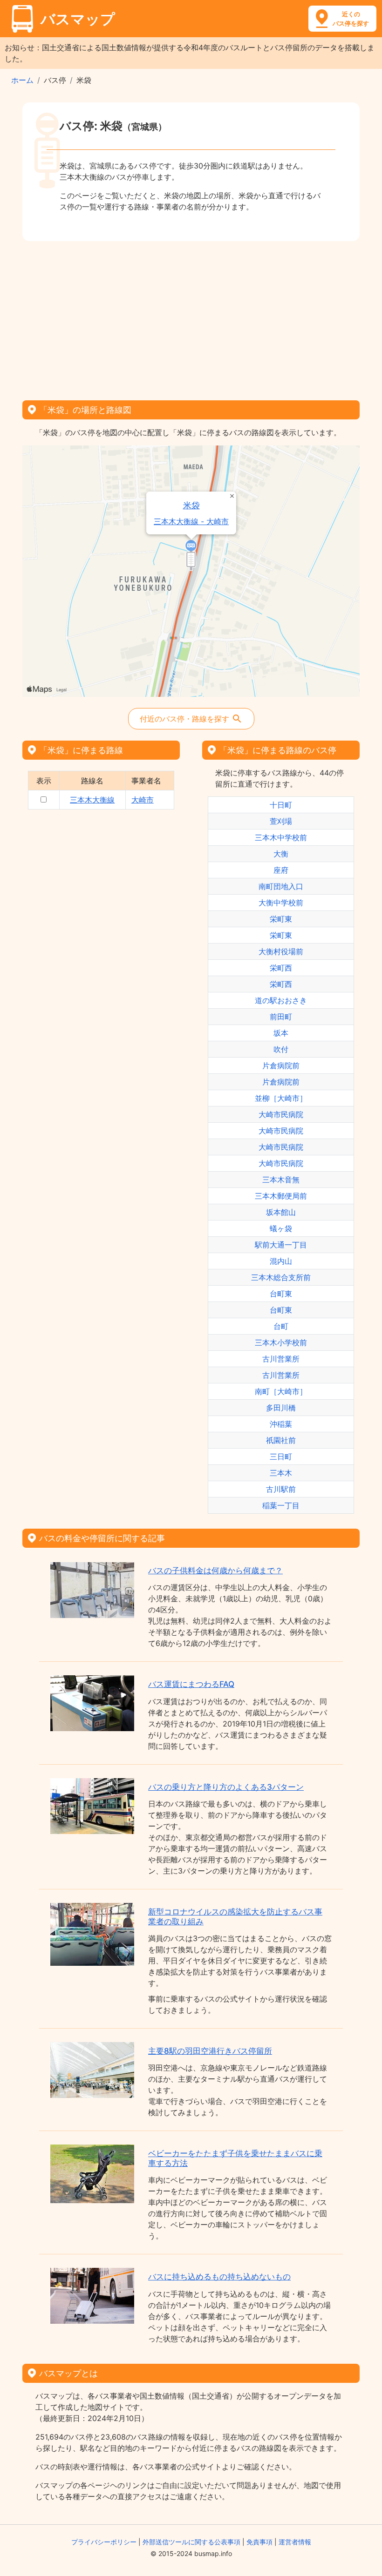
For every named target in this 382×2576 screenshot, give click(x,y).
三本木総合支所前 (281, 1277)
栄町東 (281, 919)
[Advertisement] (191, 317)
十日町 (281, 805)
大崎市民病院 (281, 1114)
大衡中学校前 (281, 903)
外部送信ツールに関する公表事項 (191, 2542)
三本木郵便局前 (281, 1196)
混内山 (281, 1261)
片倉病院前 (281, 1065)
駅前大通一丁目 (281, 1245)
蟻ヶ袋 (281, 1228)
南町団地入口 (281, 886)
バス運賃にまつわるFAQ (191, 1684)
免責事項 (259, 2542)
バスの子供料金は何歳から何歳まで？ (215, 1571)
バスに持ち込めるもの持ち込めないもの (219, 2277)
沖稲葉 (281, 1424)
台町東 (281, 1294)
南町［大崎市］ (281, 1391)
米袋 (191, 505)
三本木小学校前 (281, 1342)
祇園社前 (281, 1440)
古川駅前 (281, 1489)
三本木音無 (281, 1180)
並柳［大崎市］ (281, 1098)
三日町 (281, 1457)
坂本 (281, 1033)
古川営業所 (281, 1359)
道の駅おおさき (281, 1000)
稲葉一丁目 (281, 1505)
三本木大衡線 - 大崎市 (191, 522)
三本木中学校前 (281, 837)
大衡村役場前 (281, 951)
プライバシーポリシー (104, 2542)
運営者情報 (295, 2542)
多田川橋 (281, 1408)
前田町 (281, 1017)
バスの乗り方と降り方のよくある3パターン (226, 1787)
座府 (281, 870)
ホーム (22, 80)
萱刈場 (281, 821)
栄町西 (281, 968)
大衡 (281, 854)
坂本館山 (281, 1212)
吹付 (281, 1049)
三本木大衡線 (92, 800)
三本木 (281, 1473)
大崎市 (143, 800)
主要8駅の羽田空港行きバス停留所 (210, 2051)
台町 (281, 1326)
